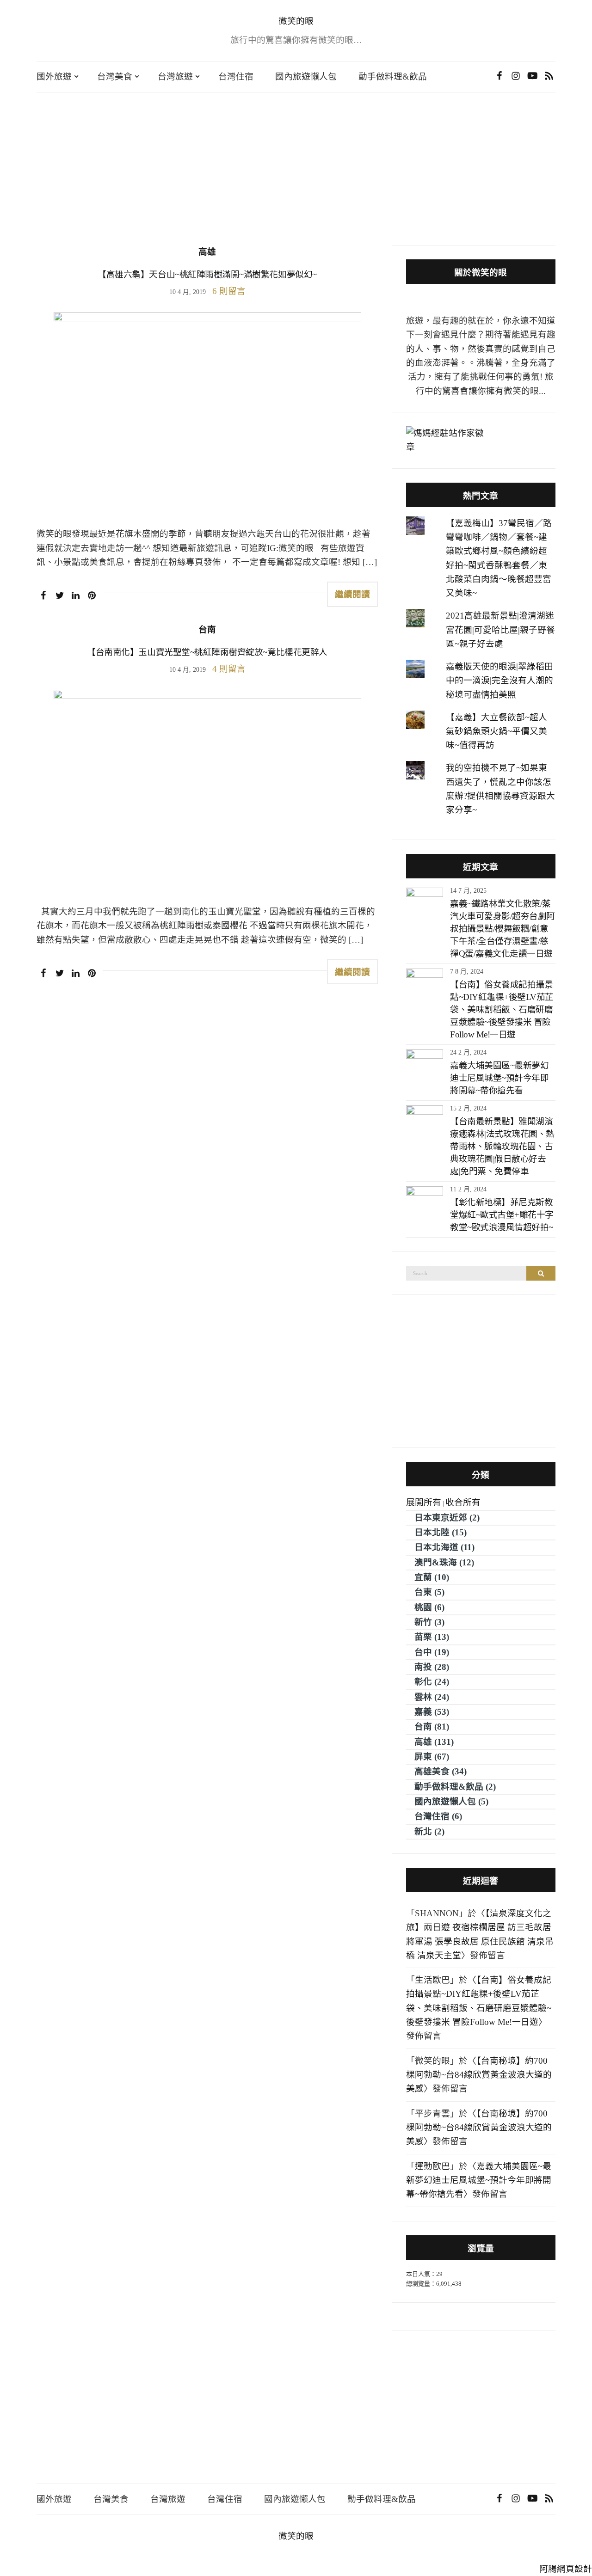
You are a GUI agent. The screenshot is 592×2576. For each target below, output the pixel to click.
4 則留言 (229, 669)
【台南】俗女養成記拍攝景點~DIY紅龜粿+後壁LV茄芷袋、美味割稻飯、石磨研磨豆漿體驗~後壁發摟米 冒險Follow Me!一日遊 (502, 1009)
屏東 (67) (432, 1757)
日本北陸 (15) (441, 1532)
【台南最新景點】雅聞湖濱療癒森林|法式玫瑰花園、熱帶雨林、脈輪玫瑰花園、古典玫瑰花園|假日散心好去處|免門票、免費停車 (502, 1146)
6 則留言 (229, 291)
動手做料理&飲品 (393, 77)
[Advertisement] (207, 176)
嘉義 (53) (432, 1712)
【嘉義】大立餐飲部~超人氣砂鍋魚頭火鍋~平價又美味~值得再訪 (496, 731)
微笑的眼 (296, 21)
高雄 (207, 252)
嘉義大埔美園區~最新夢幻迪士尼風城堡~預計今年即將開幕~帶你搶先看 (499, 1078)
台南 (207, 629)
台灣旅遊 (175, 77)
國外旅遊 (54, 77)
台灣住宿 (236, 77)
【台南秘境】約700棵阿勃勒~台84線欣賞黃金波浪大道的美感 (479, 2075)
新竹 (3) (429, 1622)
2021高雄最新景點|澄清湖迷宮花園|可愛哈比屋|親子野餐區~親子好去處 (500, 630)
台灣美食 (115, 77)
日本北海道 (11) (444, 1547)
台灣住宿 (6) (438, 1816)
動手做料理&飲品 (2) (455, 1787)
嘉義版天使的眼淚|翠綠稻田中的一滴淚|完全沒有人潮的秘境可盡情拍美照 (499, 681)
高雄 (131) (434, 1742)
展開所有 (424, 1502)
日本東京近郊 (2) (447, 1518)
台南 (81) (432, 1727)
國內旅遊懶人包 (306, 77)
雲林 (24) (432, 1697)
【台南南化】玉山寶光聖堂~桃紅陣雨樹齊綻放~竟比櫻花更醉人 (207, 652)
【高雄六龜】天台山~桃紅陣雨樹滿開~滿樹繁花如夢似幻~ (207, 274)
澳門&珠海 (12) (444, 1562)
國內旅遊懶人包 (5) (451, 1801)
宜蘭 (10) (432, 1577)
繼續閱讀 (352, 594)
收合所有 (463, 1502)
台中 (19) (432, 1652)
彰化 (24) (432, 1682)
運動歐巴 (432, 2166)
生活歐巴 (432, 1980)
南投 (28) (432, 1667)
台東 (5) (429, 1592)
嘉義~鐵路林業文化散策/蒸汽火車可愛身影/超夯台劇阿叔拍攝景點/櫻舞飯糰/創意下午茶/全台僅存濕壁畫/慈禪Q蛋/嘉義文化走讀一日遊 (503, 929)
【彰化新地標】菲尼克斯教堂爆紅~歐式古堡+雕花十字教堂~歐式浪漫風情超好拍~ (502, 1215)
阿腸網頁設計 (566, 2569)
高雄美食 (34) (441, 1771)
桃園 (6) (429, 1607)
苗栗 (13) (432, 1637)
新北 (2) (429, 1831)
